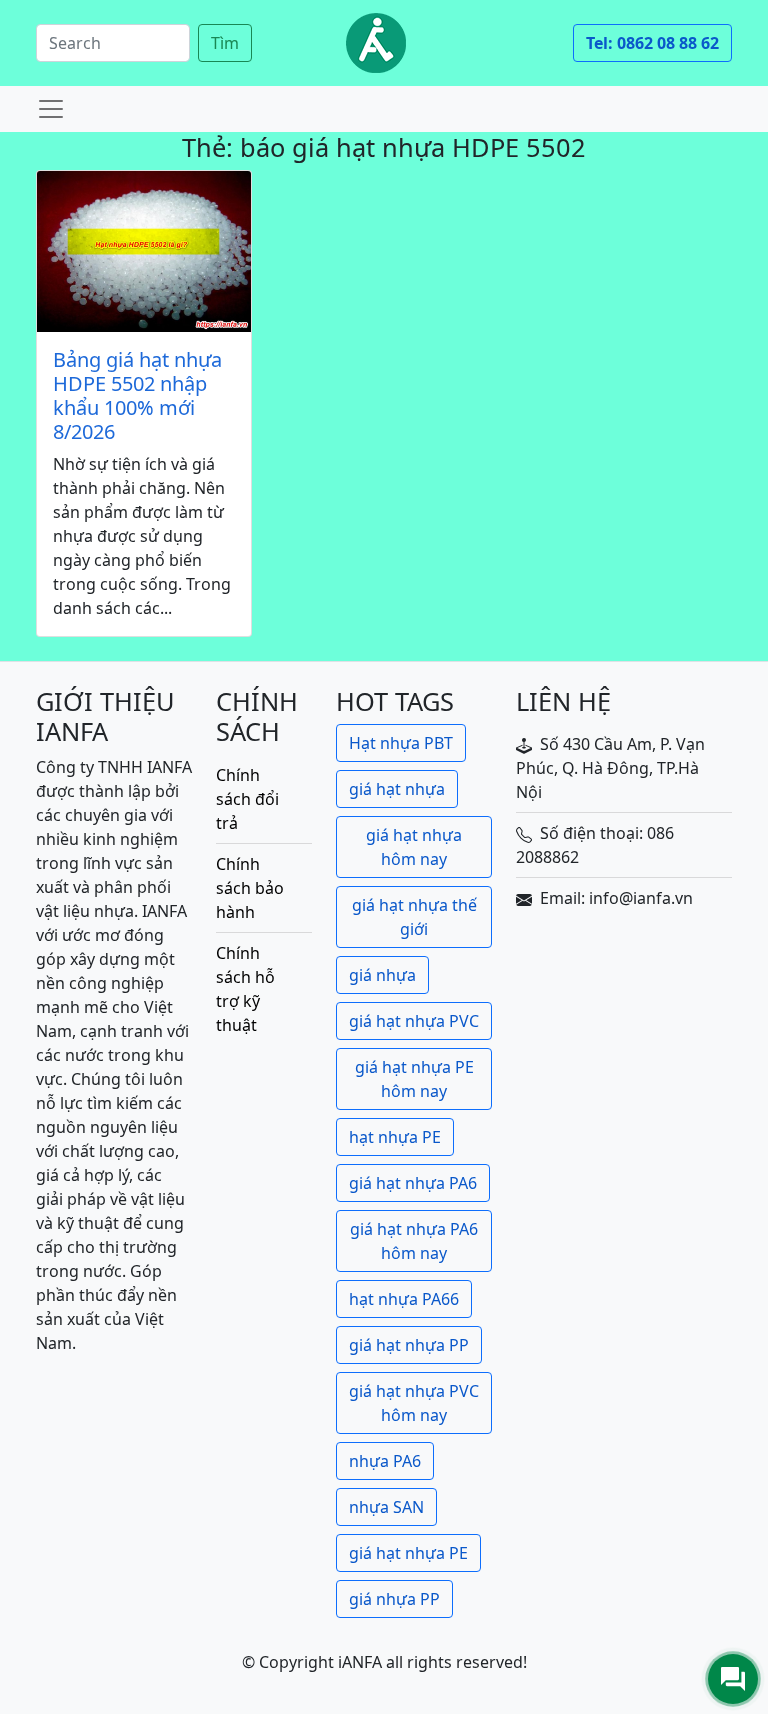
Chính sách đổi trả (247, 799)
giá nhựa (382, 975)
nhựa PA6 (385, 1461)
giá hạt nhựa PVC (414, 1021)
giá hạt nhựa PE (408, 1553)
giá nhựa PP (394, 1599)
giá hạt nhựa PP (409, 1345)
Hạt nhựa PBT (401, 743)
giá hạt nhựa (397, 789)
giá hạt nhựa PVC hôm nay (414, 1403)
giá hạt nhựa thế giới (414, 917)
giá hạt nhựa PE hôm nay (414, 1079)
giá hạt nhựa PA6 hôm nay (414, 1241)
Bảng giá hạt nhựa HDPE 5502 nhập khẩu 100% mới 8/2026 (137, 396)
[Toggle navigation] (51, 109)
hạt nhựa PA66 (404, 1299)
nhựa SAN (386, 1507)
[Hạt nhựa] (376, 43)
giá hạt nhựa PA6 (413, 1183)
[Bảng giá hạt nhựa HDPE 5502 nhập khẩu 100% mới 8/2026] (144, 251)
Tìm (225, 43)
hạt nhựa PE (395, 1137)
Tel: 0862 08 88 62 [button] (652, 43)
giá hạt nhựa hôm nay (414, 847)
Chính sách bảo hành (250, 888)
